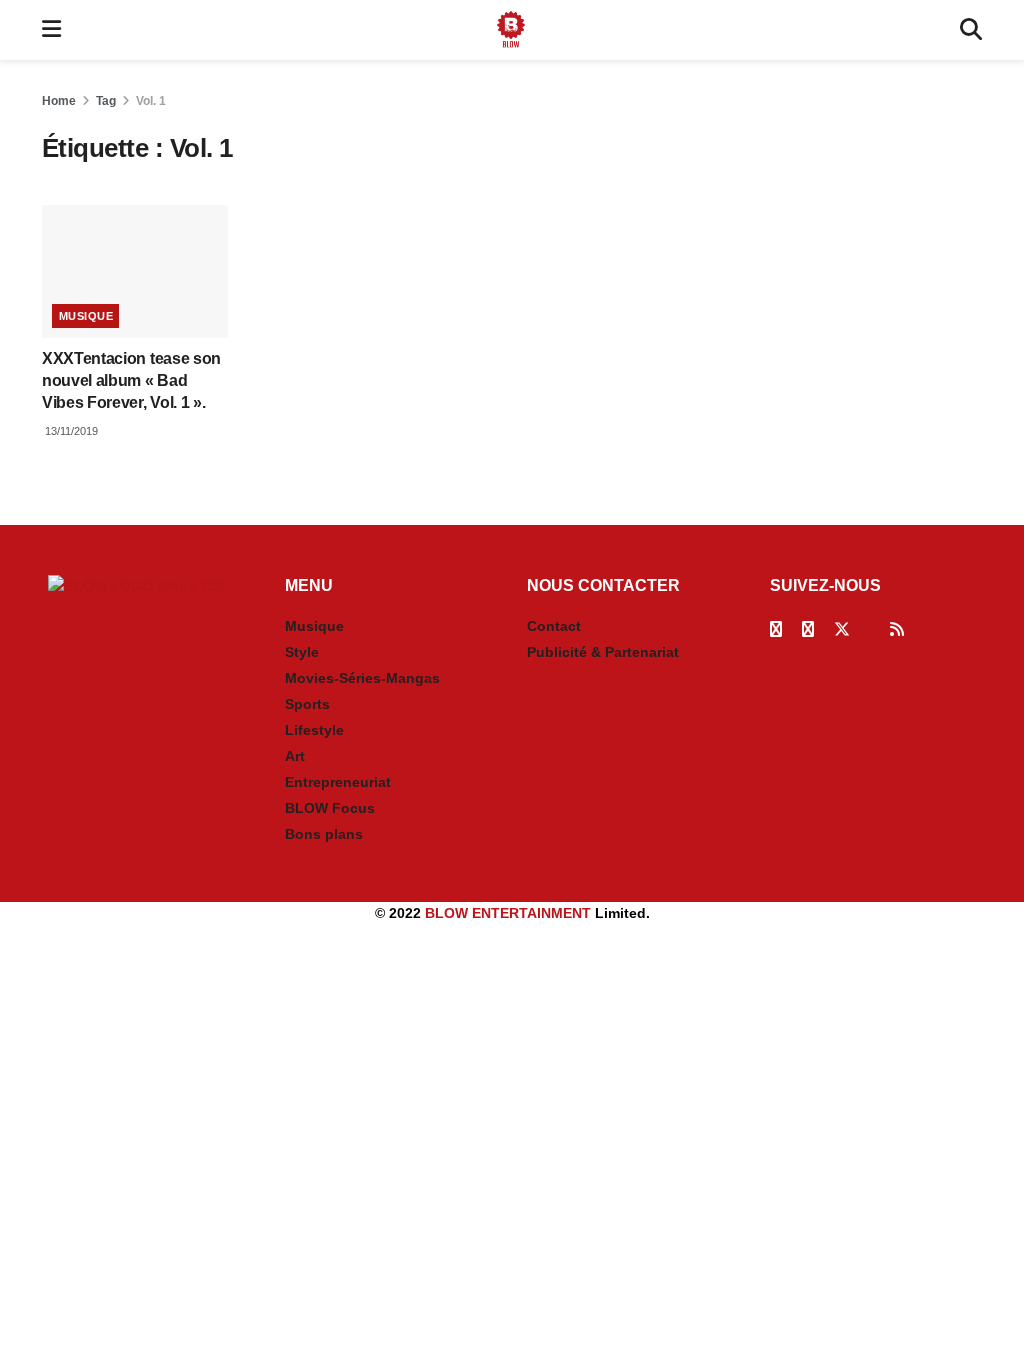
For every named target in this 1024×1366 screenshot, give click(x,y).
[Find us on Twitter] (842, 629)
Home (59, 101)
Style (302, 652)
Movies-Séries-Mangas (362, 678)
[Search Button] (971, 30)
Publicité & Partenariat (603, 652)
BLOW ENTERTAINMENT (508, 913)
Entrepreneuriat (338, 782)
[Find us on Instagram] (808, 629)
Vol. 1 (151, 101)
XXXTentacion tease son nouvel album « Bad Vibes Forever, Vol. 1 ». (131, 381)
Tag (106, 101)
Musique (86, 316)
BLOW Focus (330, 808)
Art (295, 756)
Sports (307, 704)
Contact (554, 626)
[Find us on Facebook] (776, 629)
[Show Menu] (51, 30)
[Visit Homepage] (511, 30)
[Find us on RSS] (897, 629)
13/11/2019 (70, 431)
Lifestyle (314, 730)
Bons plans (324, 834)
